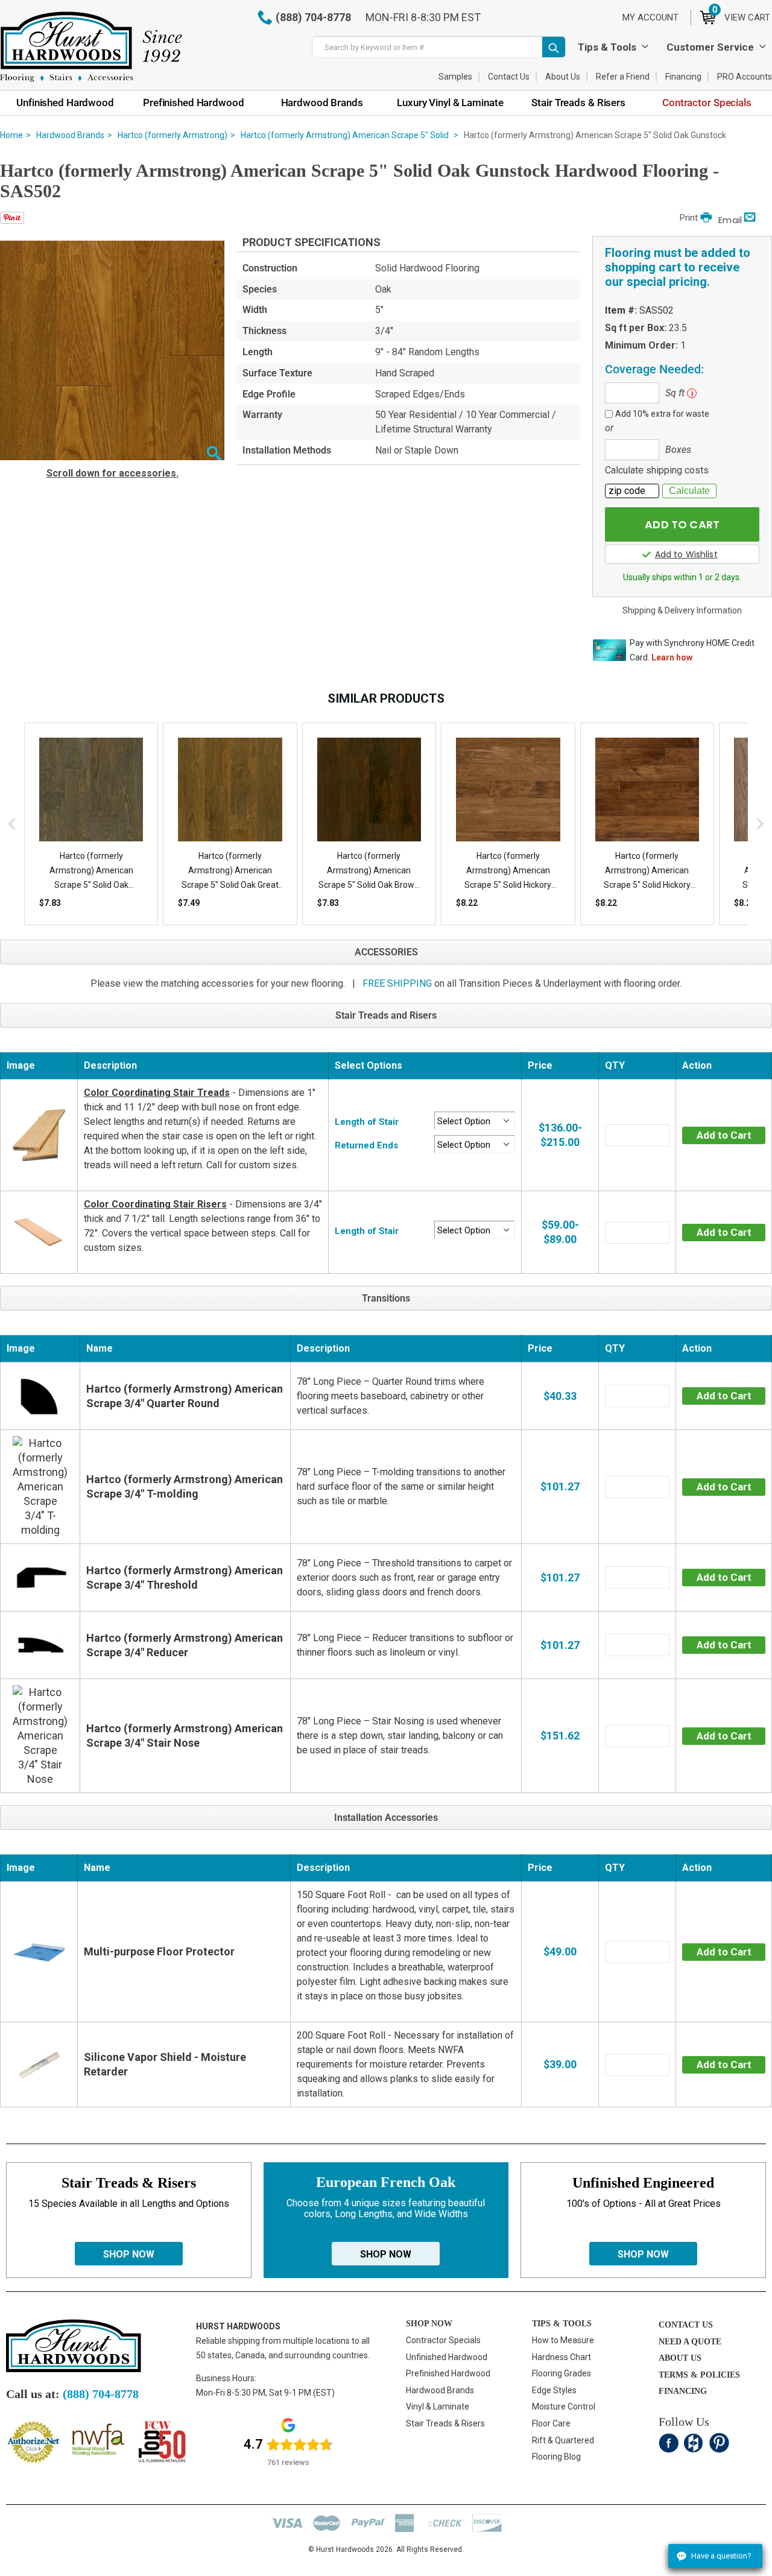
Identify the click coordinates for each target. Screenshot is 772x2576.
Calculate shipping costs (657, 470)
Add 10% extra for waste (662, 414)
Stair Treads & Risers (445, 2423)
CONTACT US (686, 2325)
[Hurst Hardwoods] (91, 47)
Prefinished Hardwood (448, 2373)
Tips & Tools (607, 47)
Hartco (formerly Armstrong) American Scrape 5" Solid (346, 135)
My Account (650, 17)
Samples (455, 77)
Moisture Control (564, 2407)
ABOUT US (680, 2358)
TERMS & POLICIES (699, 2375)
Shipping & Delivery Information (682, 610)
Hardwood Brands (70, 135)
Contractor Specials (443, 2340)
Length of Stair (367, 1122)
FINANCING (683, 2391)
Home (11, 135)
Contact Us (509, 77)
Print (689, 218)
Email (730, 220)
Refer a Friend (623, 77)
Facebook (669, 2443)
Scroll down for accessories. (112, 473)
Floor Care (551, 2423)
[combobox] (439, 47)
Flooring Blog (556, 2457)
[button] (214, 454)
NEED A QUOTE (690, 2342)
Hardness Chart (562, 2357)
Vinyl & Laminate (438, 2407)
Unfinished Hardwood (447, 2357)
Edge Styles (554, 2390)
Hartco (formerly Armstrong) (172, 135)
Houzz (694, 2443)
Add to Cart (724, 1135)
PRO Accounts (745, 77)
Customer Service (710, 47)
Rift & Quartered (563, 2440)
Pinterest (719, 2443)
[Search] (554, 47)
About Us (563, 77)
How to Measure (563, 2340)
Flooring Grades (562, 2373)
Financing (683, 77)
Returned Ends (366, 1145)
